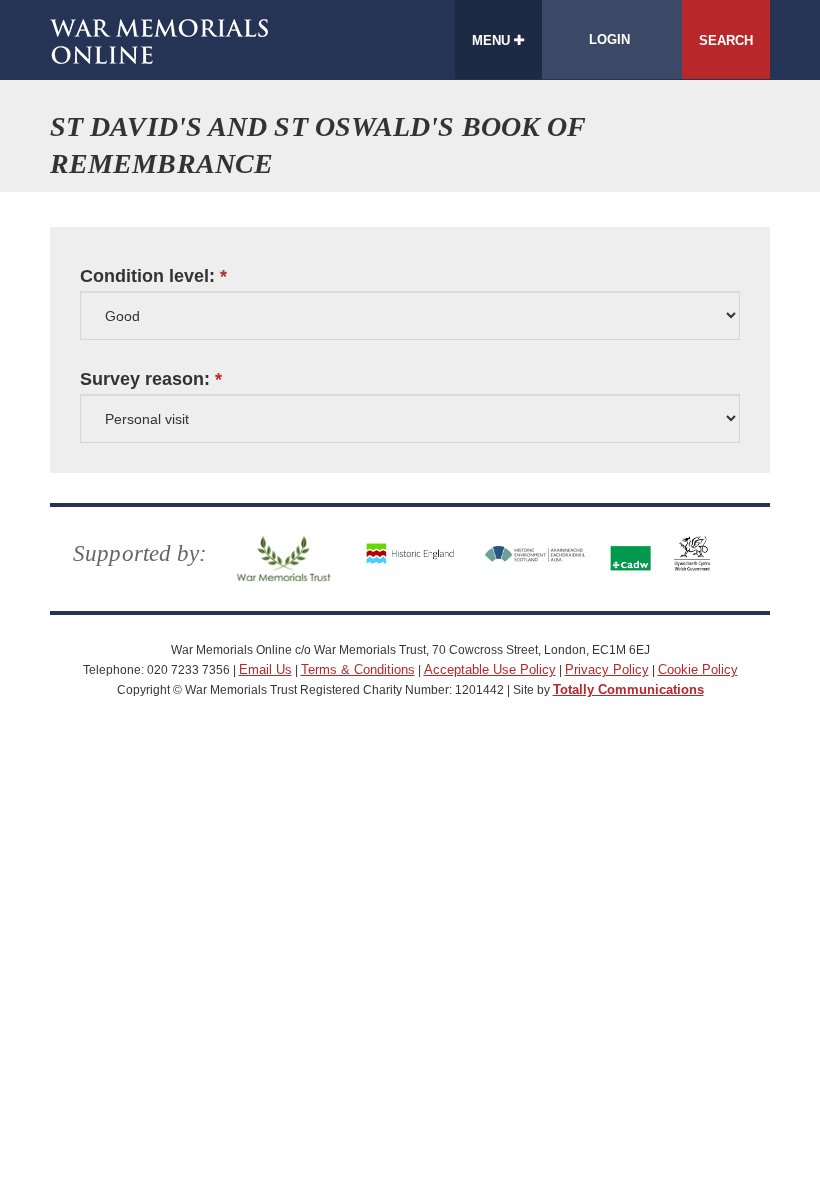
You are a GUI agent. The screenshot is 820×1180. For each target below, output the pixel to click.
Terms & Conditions (358, 669)
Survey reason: (145, 379)
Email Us (265, 669)
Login (609, 39)
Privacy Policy (607, 669)
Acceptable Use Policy (490, 669)
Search (726, 40)
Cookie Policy (698, 669)
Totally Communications (628, 689)
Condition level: (147, 276)
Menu (493, 40)
